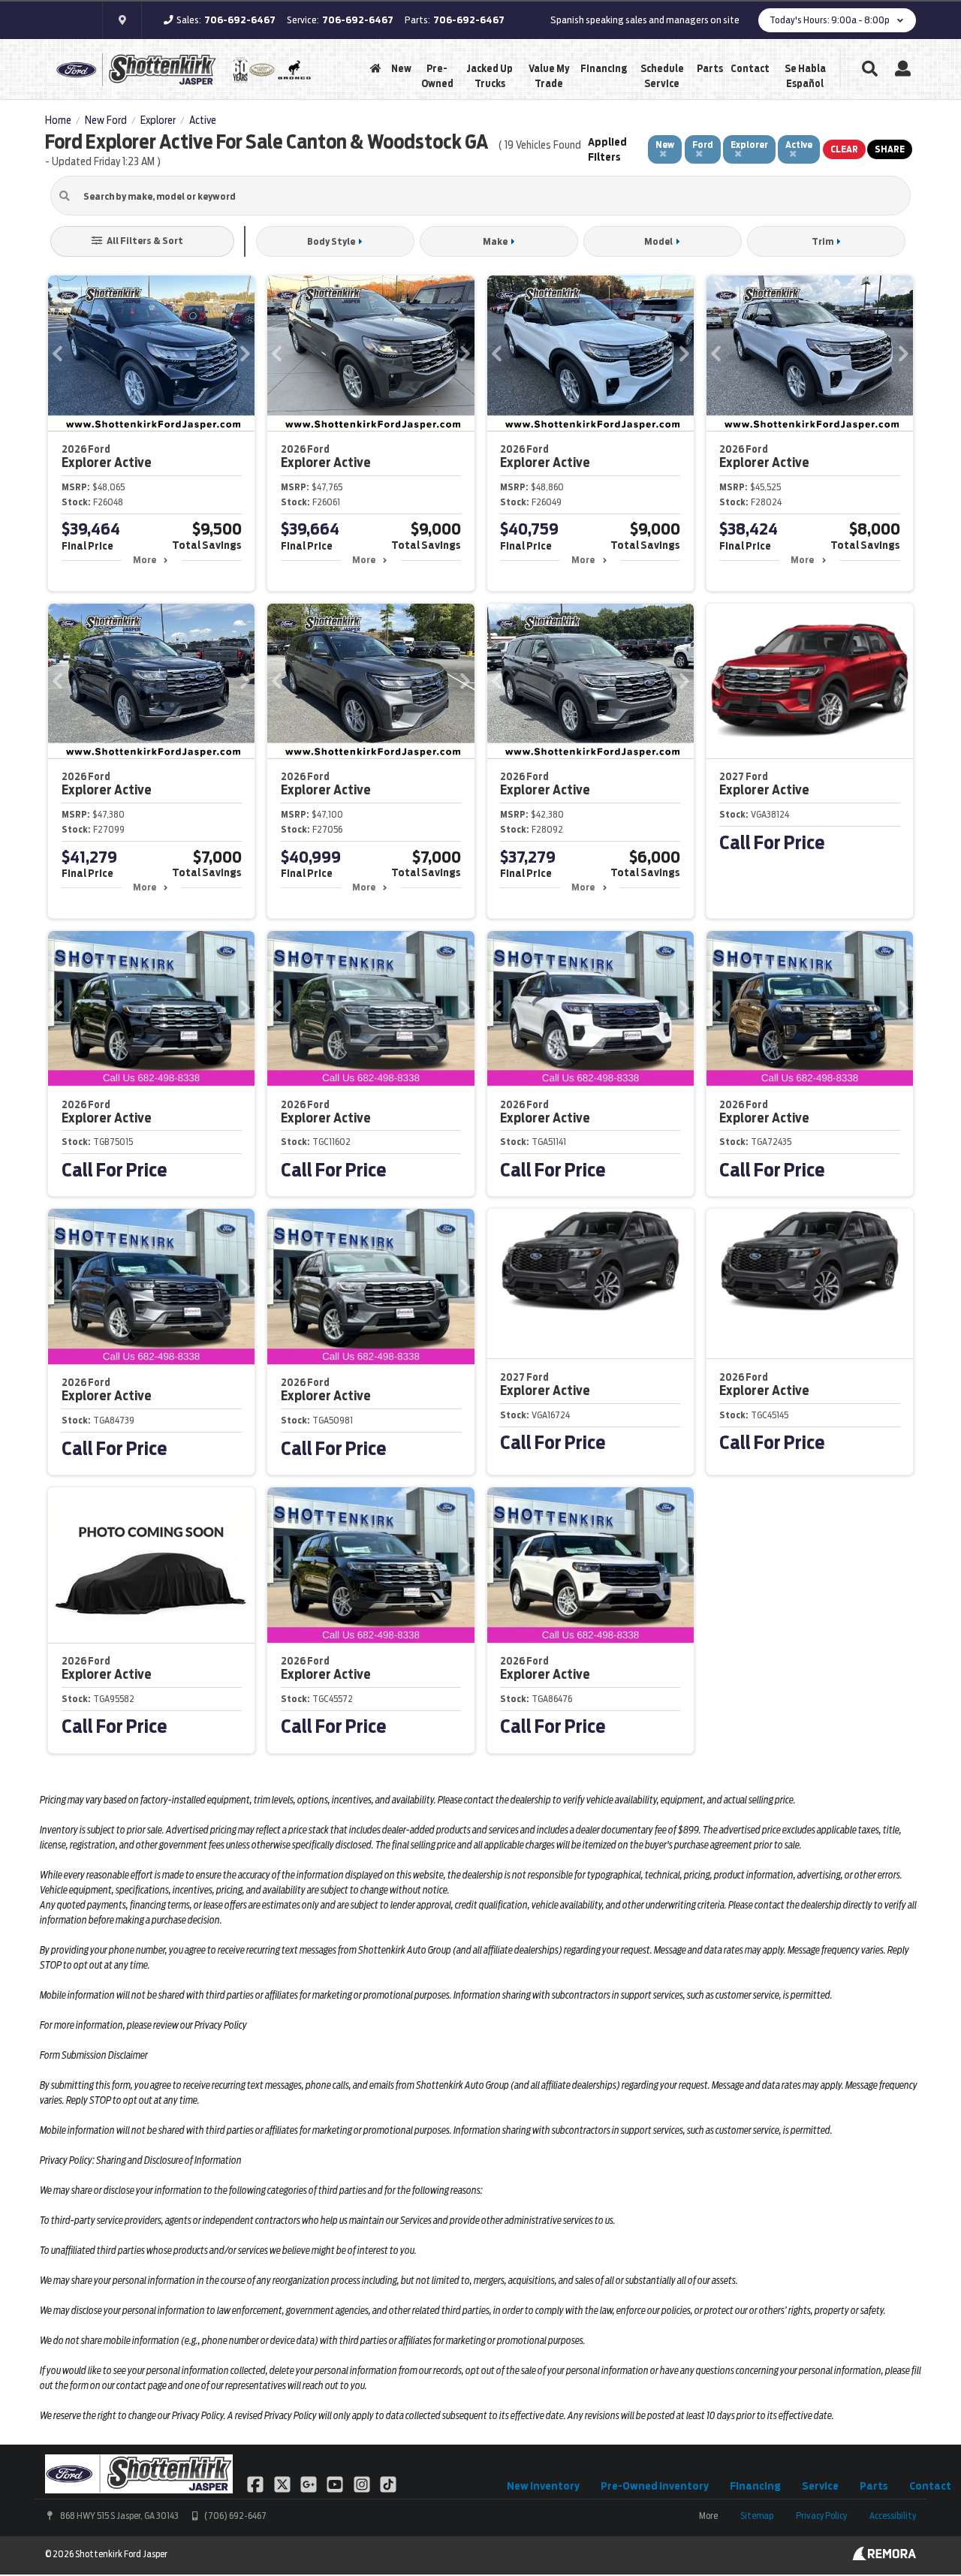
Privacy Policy (821, 2516)
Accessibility (893, 2516)
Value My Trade (549, 76)
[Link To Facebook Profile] (256, 2484)
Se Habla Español (805, 76)
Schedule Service (662, 76)
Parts (710, 69)
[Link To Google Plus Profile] (310, 2484)
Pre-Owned (437, 76)
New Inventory (543, 2486)
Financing (604, 69)
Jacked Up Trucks (490, 76)
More (145, 560)
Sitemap (757, 2516)
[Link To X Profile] (283, 2484)
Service (820, 2486)
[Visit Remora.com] (884, 2556)
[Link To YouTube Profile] (336, 2484)
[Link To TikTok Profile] (388, 2484)
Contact (750, 69)
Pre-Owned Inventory (655, 2486)
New (401, 69)
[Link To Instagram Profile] (363, 2484)
